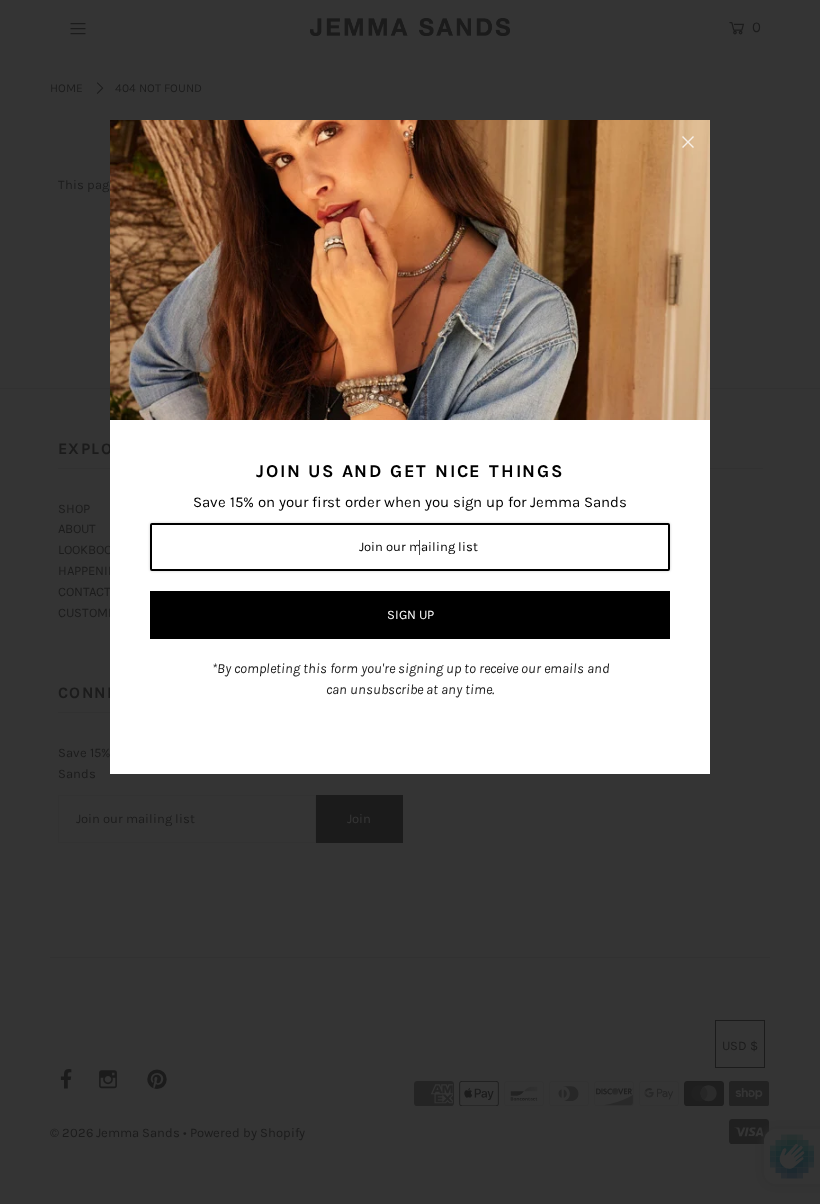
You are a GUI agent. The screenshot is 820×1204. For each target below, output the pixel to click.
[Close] (688, 142)
